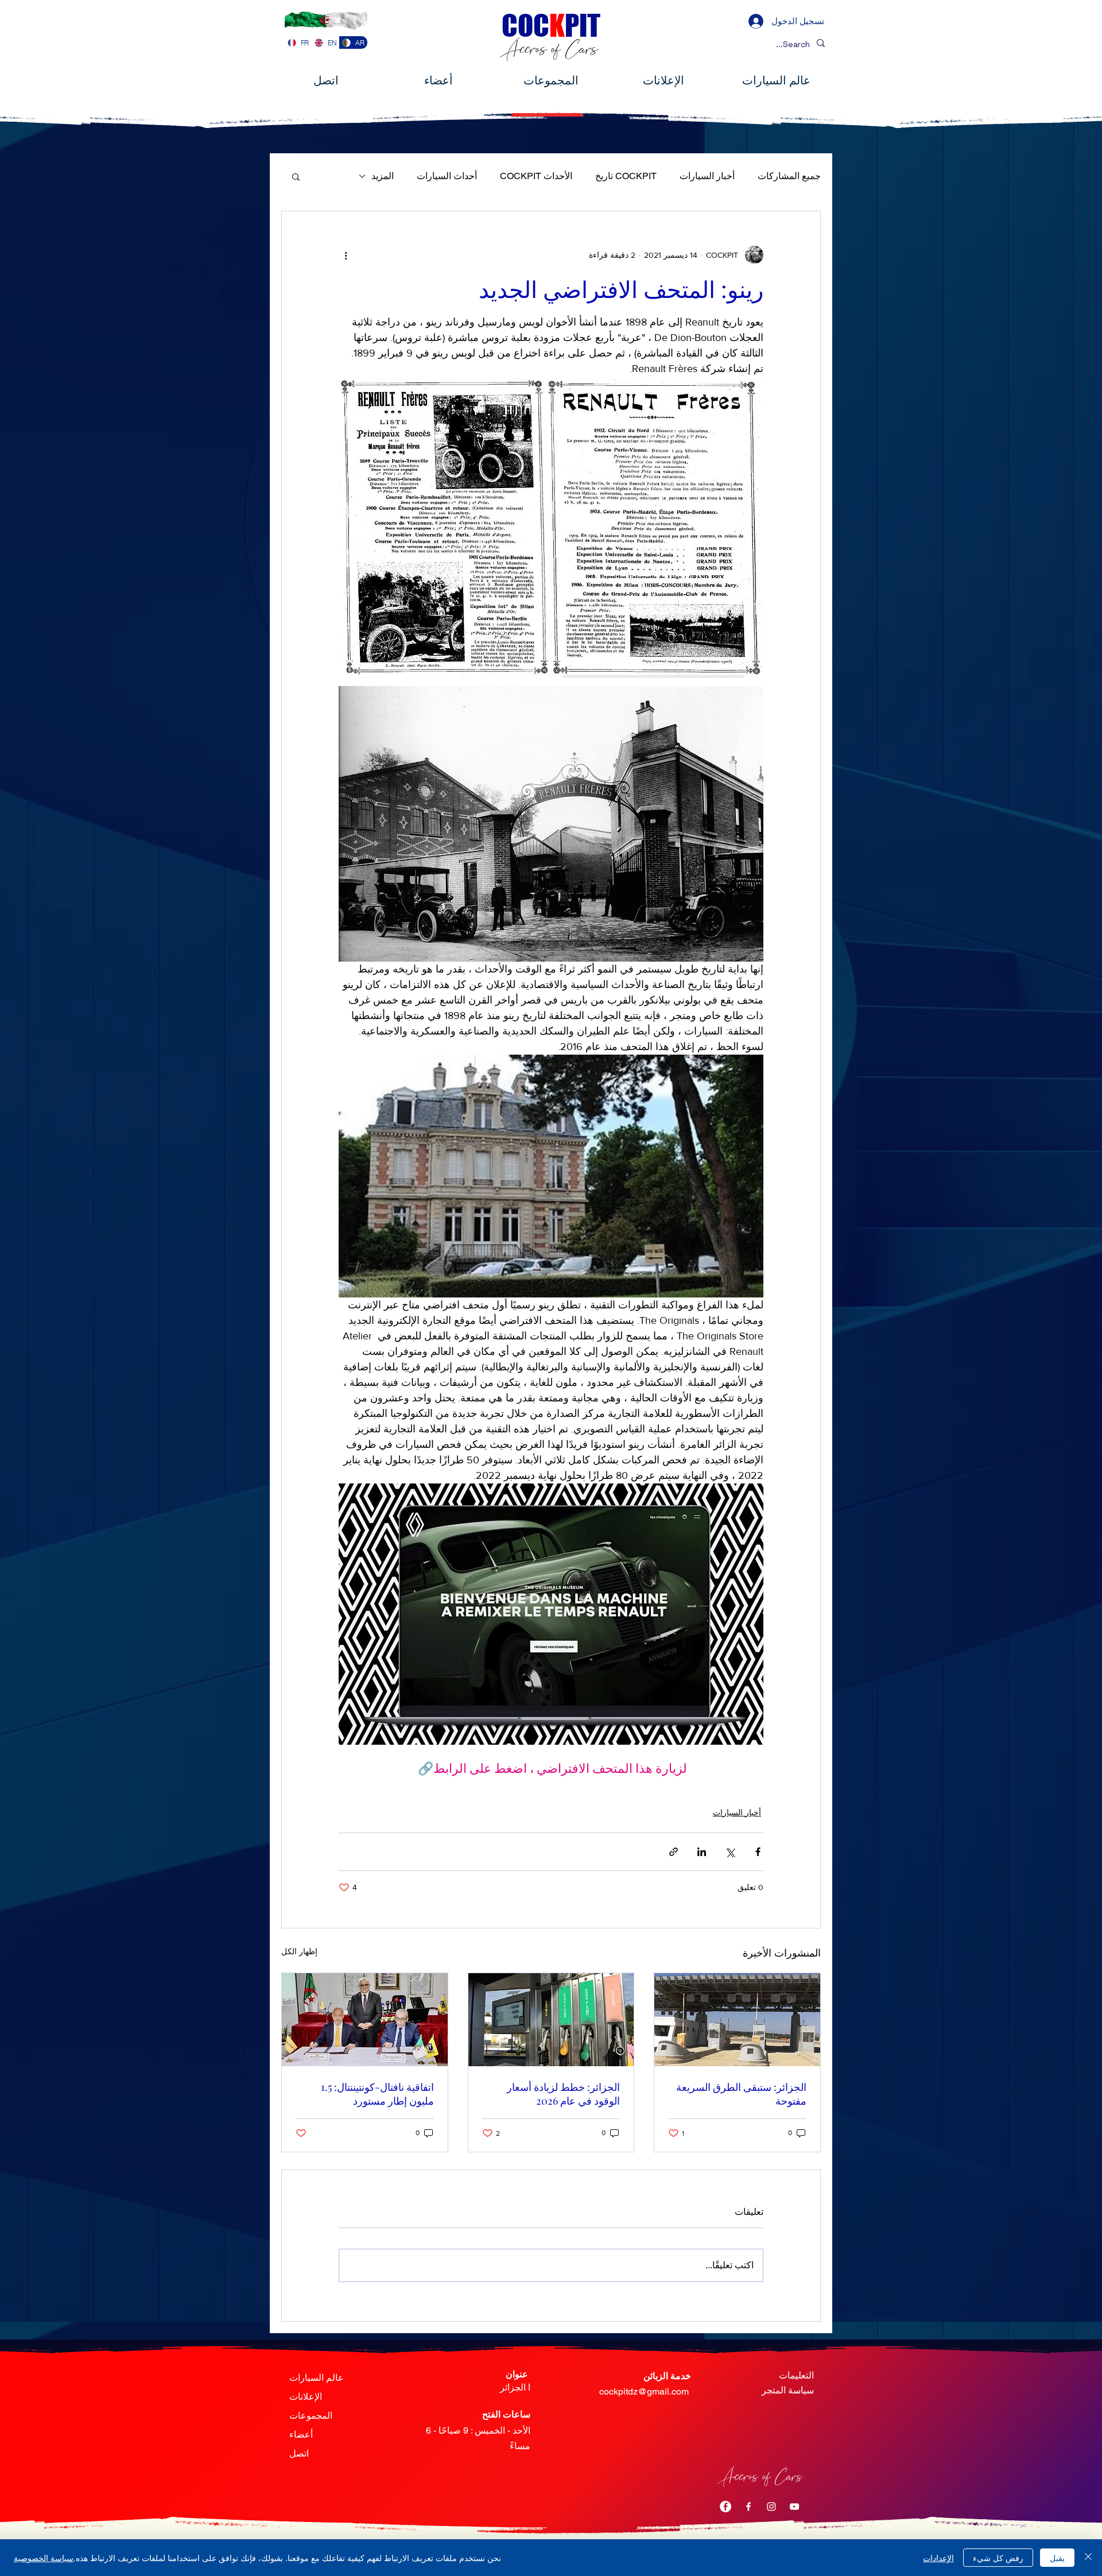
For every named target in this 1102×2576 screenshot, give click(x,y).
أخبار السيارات (707, 176)
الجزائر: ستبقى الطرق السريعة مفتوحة (741, 2094)
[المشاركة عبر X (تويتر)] (730, 1852)
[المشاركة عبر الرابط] (674, 1852)
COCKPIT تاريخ (626, 176)
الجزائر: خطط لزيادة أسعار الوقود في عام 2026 (563, 2094)
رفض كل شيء (998, 2558)
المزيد (383, 176)
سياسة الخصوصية (44, 2558)
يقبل (1057, 2558)
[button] (296, 176)
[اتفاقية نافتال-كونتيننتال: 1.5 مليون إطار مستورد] (365, 2020)
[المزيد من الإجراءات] (346, 255)
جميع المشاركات (789, 176)
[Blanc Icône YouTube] (794, 2507)
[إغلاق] (1088, 2558)
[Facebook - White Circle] (725, 2507)
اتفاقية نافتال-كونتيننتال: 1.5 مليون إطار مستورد (377, 2094)
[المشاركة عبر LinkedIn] (702, 1852)
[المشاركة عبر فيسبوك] (758, 1852)
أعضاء (301, 2434)
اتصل (299, 2453)
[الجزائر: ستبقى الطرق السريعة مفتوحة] (737, 2020)
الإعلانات (306, 2397)
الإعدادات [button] (938, 2558)
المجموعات (311, 2416)
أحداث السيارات (447, 176)
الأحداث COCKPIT (536, 176)
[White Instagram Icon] (771, 2507)
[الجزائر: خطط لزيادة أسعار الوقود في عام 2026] (551, 2020)
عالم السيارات (317, 2378)
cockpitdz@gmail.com (644, 2391)
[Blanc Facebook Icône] (748, 2507)
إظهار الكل (299, 1951)
